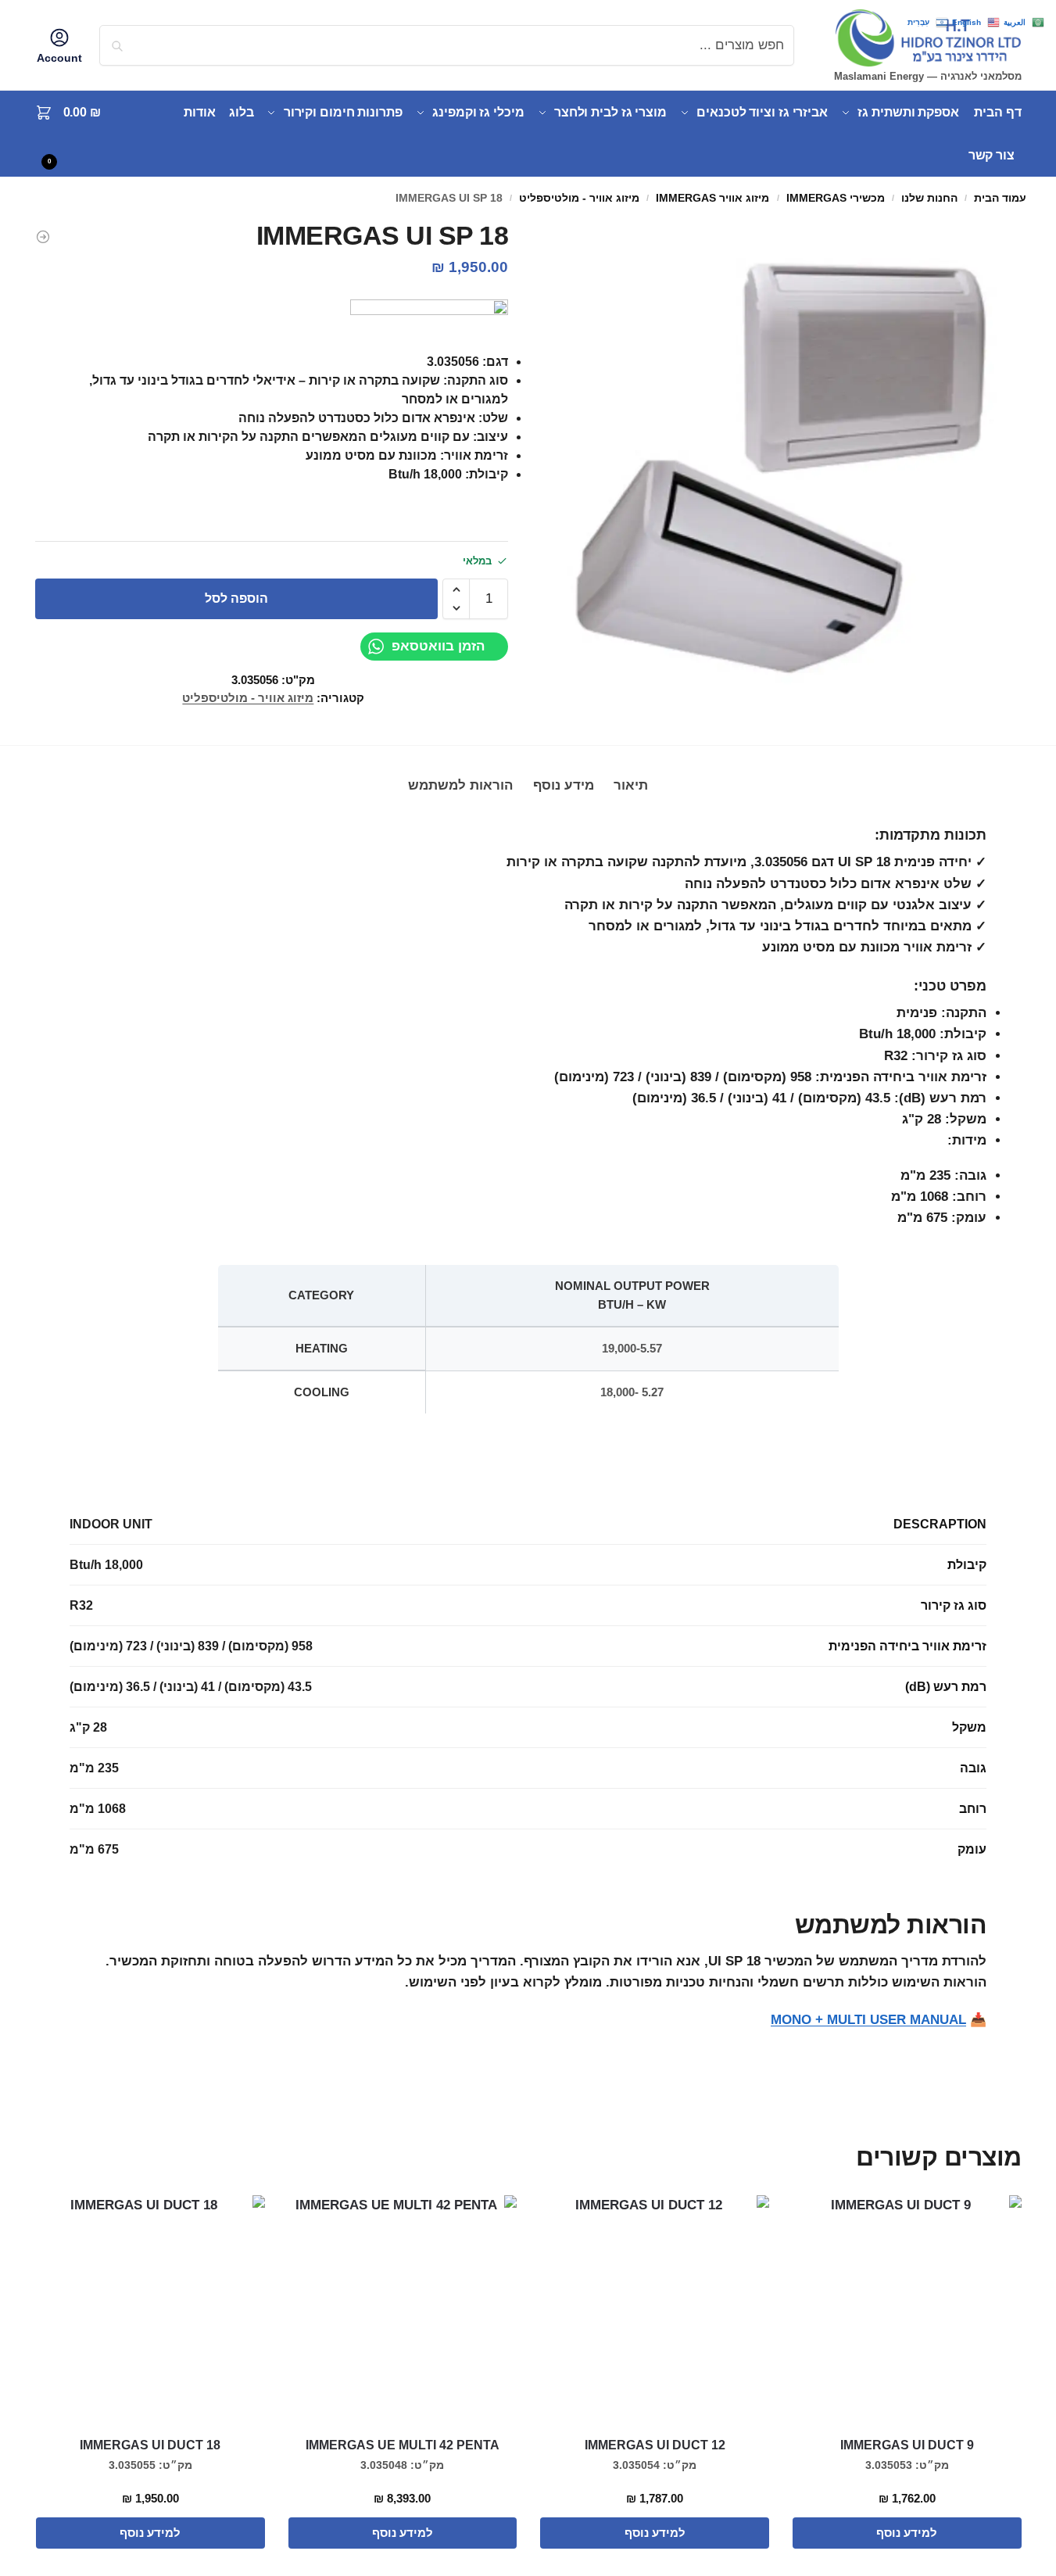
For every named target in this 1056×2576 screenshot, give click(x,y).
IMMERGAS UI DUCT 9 (907, 2445)
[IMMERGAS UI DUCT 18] (43, 237)
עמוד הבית (1000, 198)
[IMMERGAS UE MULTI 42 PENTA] (403, 2310)
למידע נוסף (907, 2533)
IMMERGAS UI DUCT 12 (655, 2445)
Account (59, 58)
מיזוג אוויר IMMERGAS (712, 198)
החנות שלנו (929, 198)
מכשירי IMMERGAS (836, 198)
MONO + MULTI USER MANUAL (868, 2020)
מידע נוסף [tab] (564, 785)
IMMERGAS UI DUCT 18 (150, 2445)
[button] (77, 134)
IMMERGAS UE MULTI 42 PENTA (403, 2445)
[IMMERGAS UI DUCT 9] (907, 2310)
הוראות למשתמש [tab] (460, 785)
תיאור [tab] (631, 785)
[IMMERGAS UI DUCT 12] (655, 2310)
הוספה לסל (236, 598)
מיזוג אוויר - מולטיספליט (579, 198)
